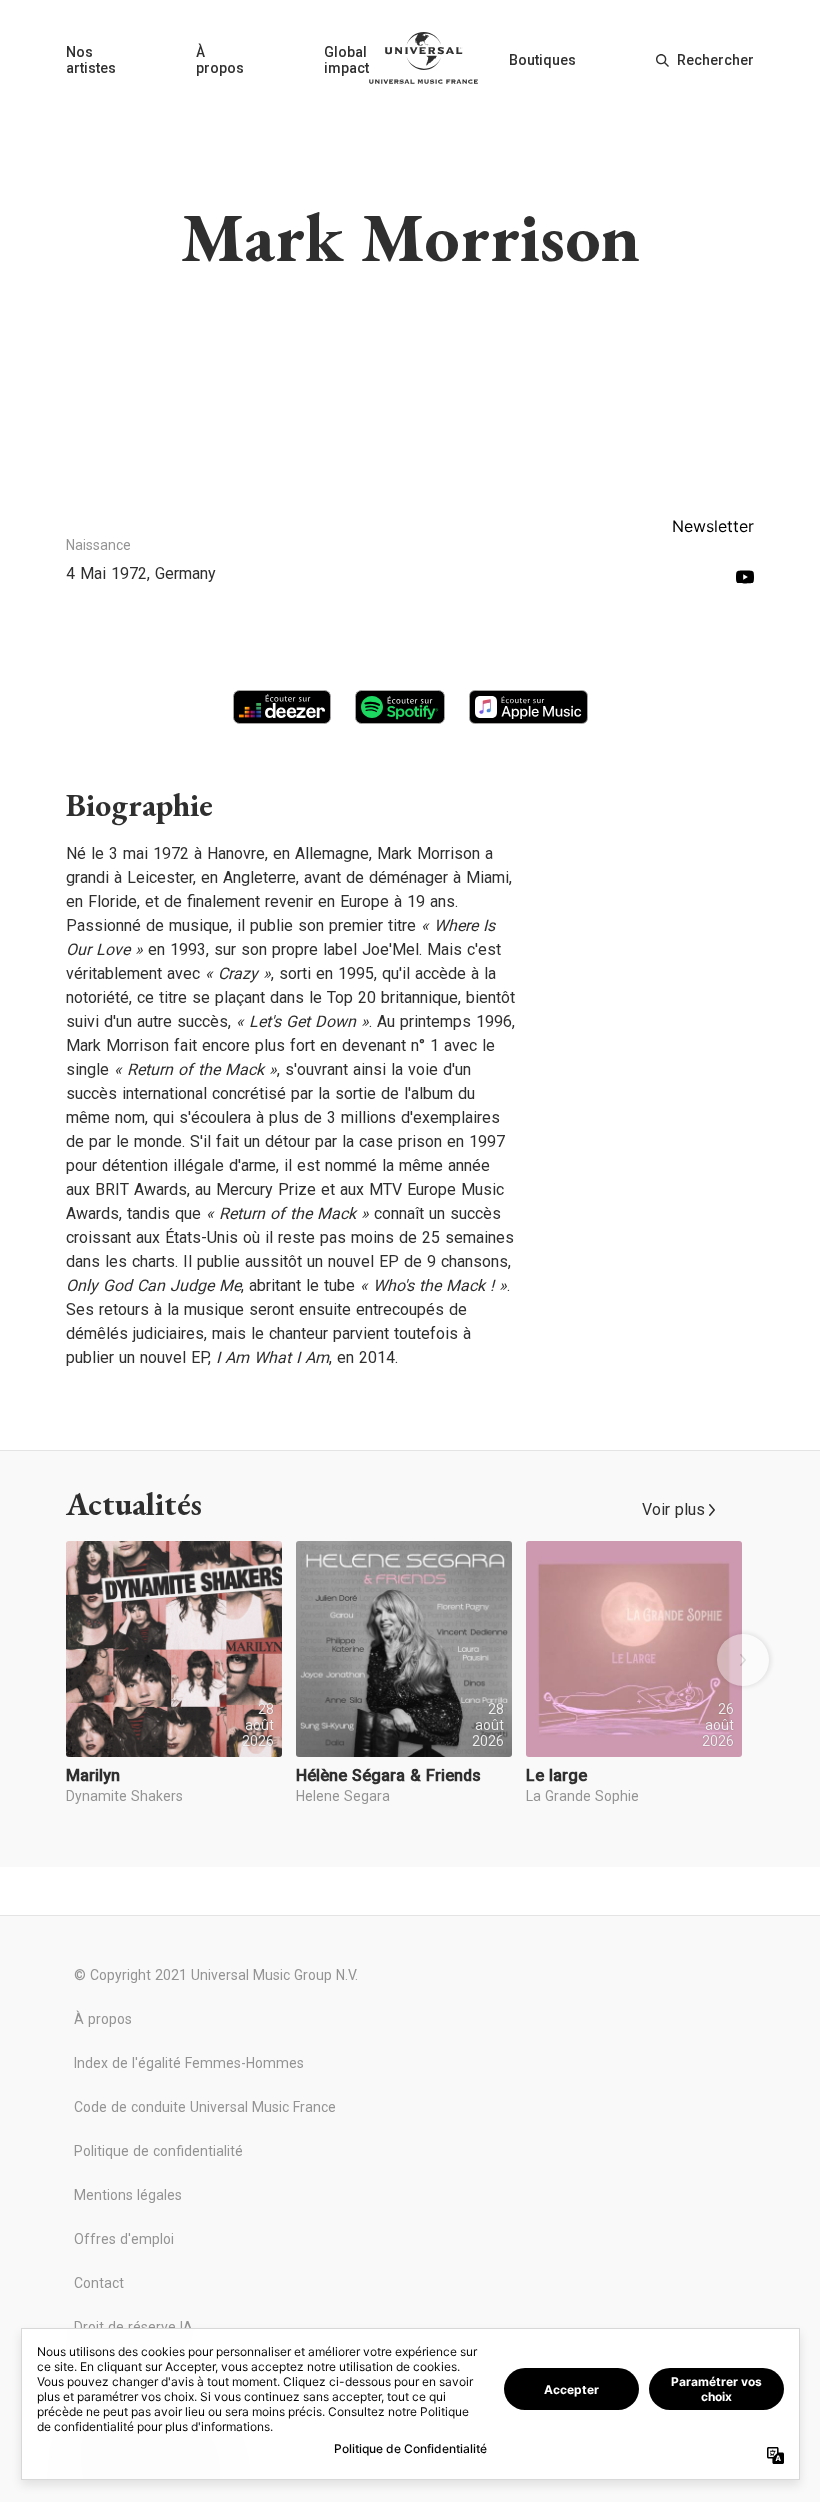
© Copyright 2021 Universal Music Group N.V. (216, 1975)
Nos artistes (91, 60)
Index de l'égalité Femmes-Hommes (189, 2063)
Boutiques (542, 60)
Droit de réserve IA (133, 2327)
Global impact (346, 60)
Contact (99, 2283)
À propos (220, 60)
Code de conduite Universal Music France (205, 2107)
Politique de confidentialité (158, 2151)
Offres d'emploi (124, 2239)
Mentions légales (128, 2195)
